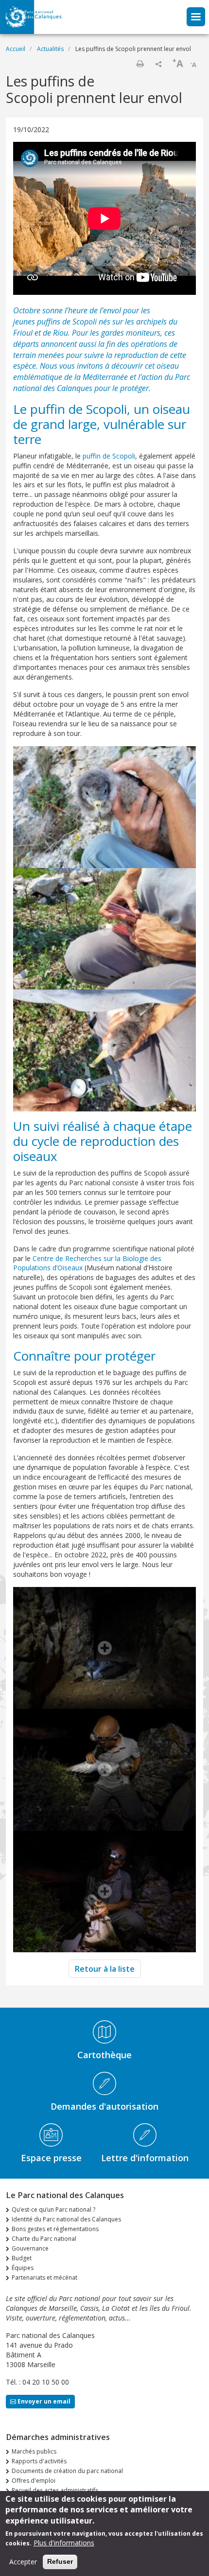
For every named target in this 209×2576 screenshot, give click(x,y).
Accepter (23, 2562)
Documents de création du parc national (67, 2471)
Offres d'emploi (34, 2481)
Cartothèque (104, 2055)
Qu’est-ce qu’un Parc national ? (53, 2209)
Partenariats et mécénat (44, 2277)
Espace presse (51, 2158)
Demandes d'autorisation (104, 2106)
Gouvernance (30, 2248)
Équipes (23, 2268)
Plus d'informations (64, 2543)
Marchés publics (34, 2451)
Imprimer (140, 64)
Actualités (50, 49)
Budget (22, 2258)
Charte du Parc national (44, 2239)
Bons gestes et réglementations (55, 2229)
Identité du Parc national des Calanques (66, 2219)
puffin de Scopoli (109, 456)
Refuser (60, 2561)
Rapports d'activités (39, 2461)
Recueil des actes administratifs (55, 2490)
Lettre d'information (145, 2158)
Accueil (16, 49)
